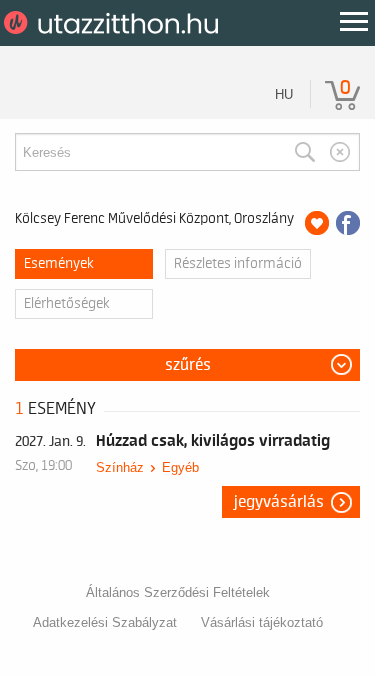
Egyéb (180, 467)
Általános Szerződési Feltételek (178, 592)
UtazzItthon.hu (114, 23)
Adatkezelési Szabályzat (105, 622)
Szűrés (188, 365)
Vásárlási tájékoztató (262, 622)
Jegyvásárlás (279, 502)
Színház (120, 467)
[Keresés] (305, 152)
